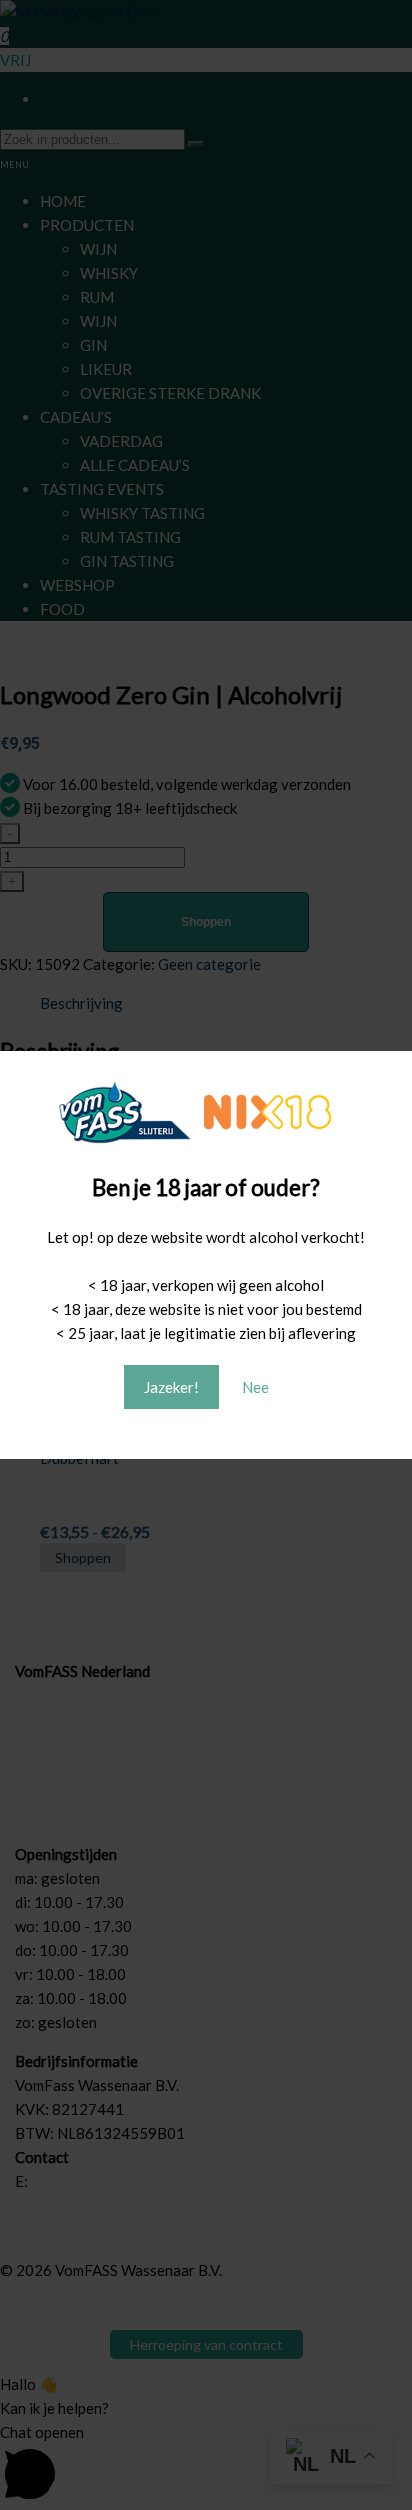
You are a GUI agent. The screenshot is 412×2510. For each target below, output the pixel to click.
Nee (255, 1387)
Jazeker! (171, 1387)
